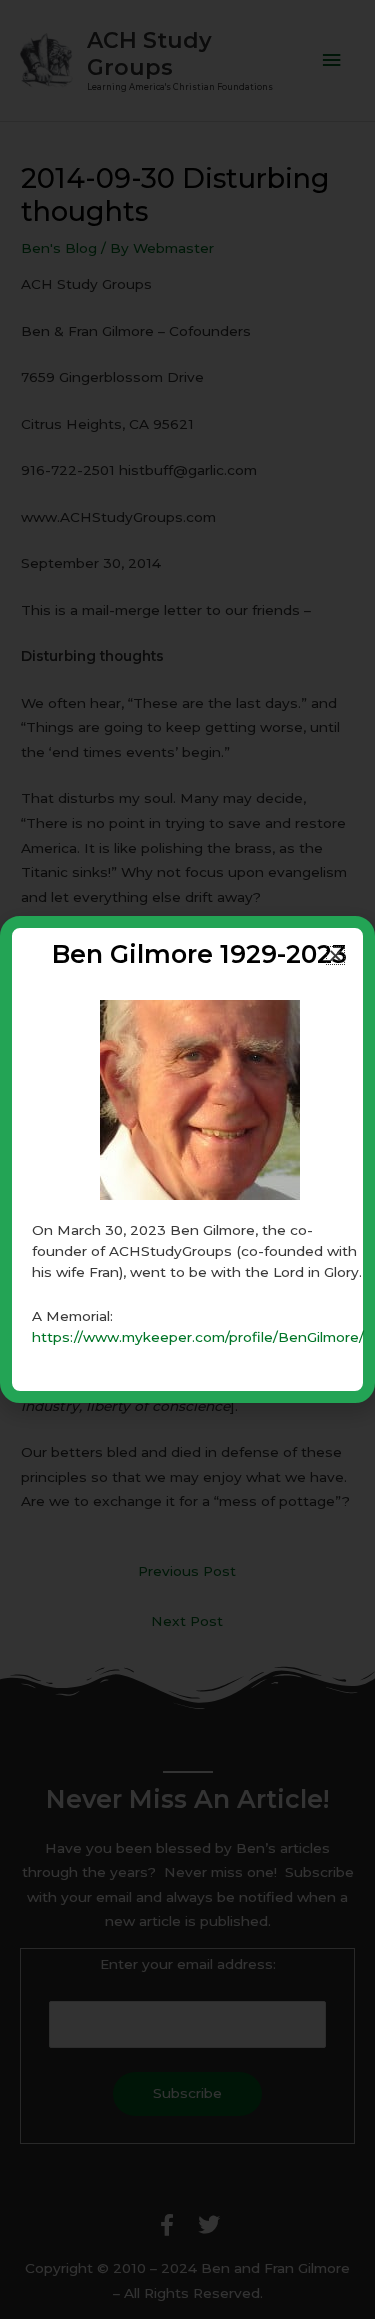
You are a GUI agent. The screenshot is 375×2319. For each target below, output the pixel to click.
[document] (187, 1159)
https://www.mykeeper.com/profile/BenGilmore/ (198, 1337)
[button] (335, 955)
